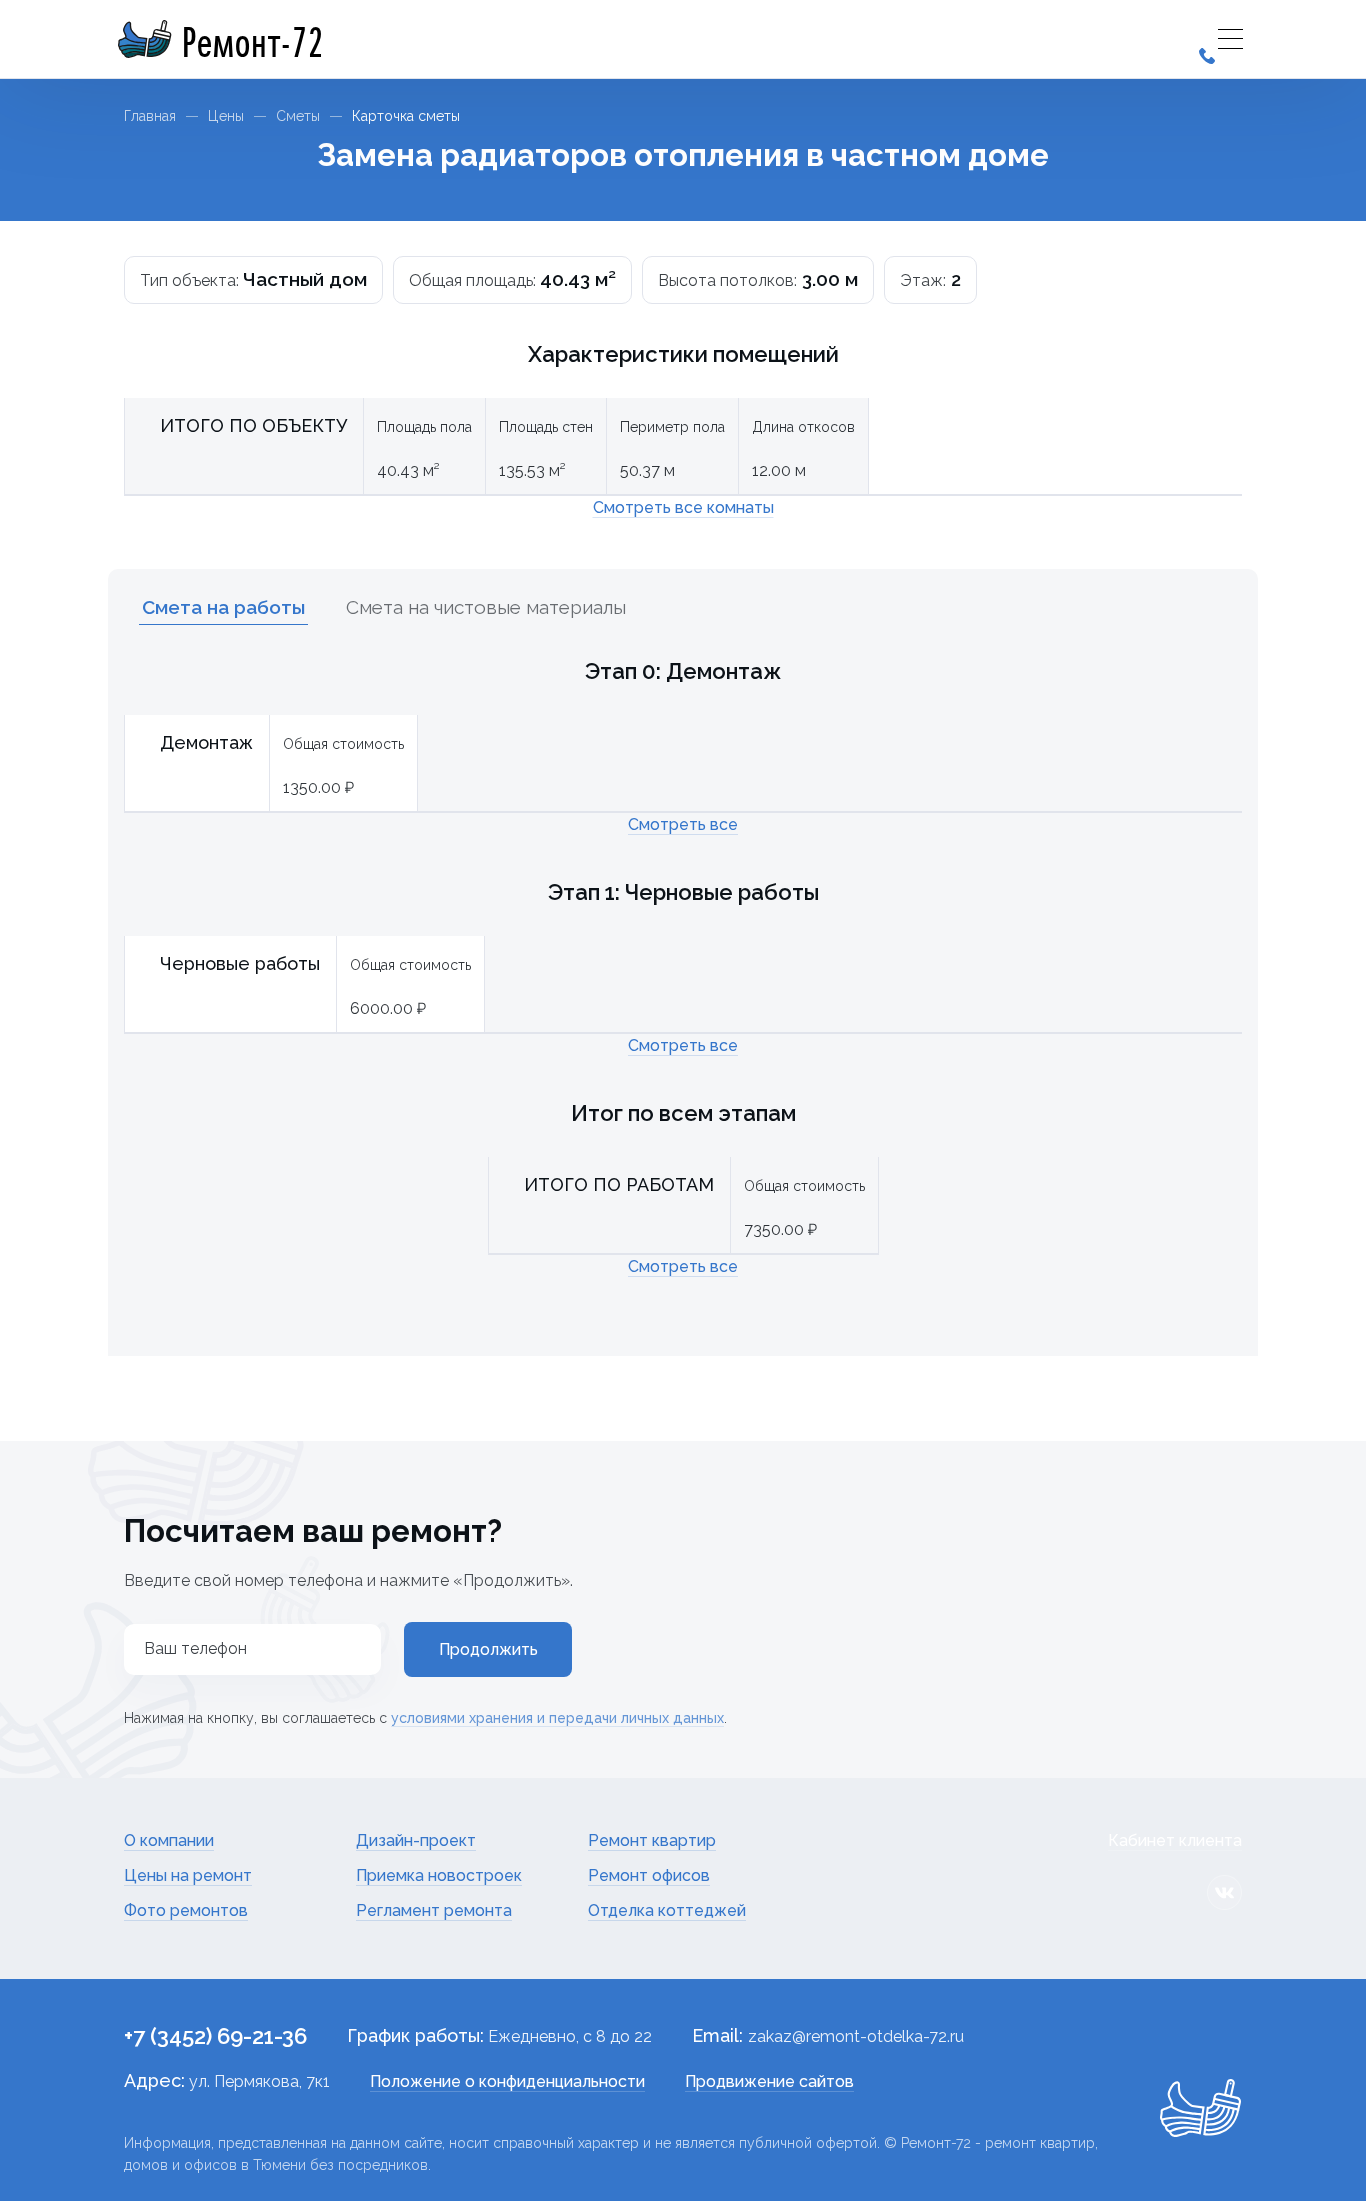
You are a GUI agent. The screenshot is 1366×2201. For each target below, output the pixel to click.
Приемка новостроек (439, 1875)
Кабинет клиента (1175, 1840)
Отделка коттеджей (667, 1910)
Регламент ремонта (434, 1910)
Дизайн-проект (416, 1840)
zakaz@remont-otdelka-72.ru (856, 2036)
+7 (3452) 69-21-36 (215, 2036)
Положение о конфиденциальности (507, 2081)
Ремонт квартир (652, 1840)
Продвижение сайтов (769, 2081)
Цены (226, 116)
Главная (150, 116)
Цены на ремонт (188, 1875)
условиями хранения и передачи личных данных (557, 1718)
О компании (169, 1840)
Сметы (298, 116)
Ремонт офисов (649, 1875)
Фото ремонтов (186, 1910)
